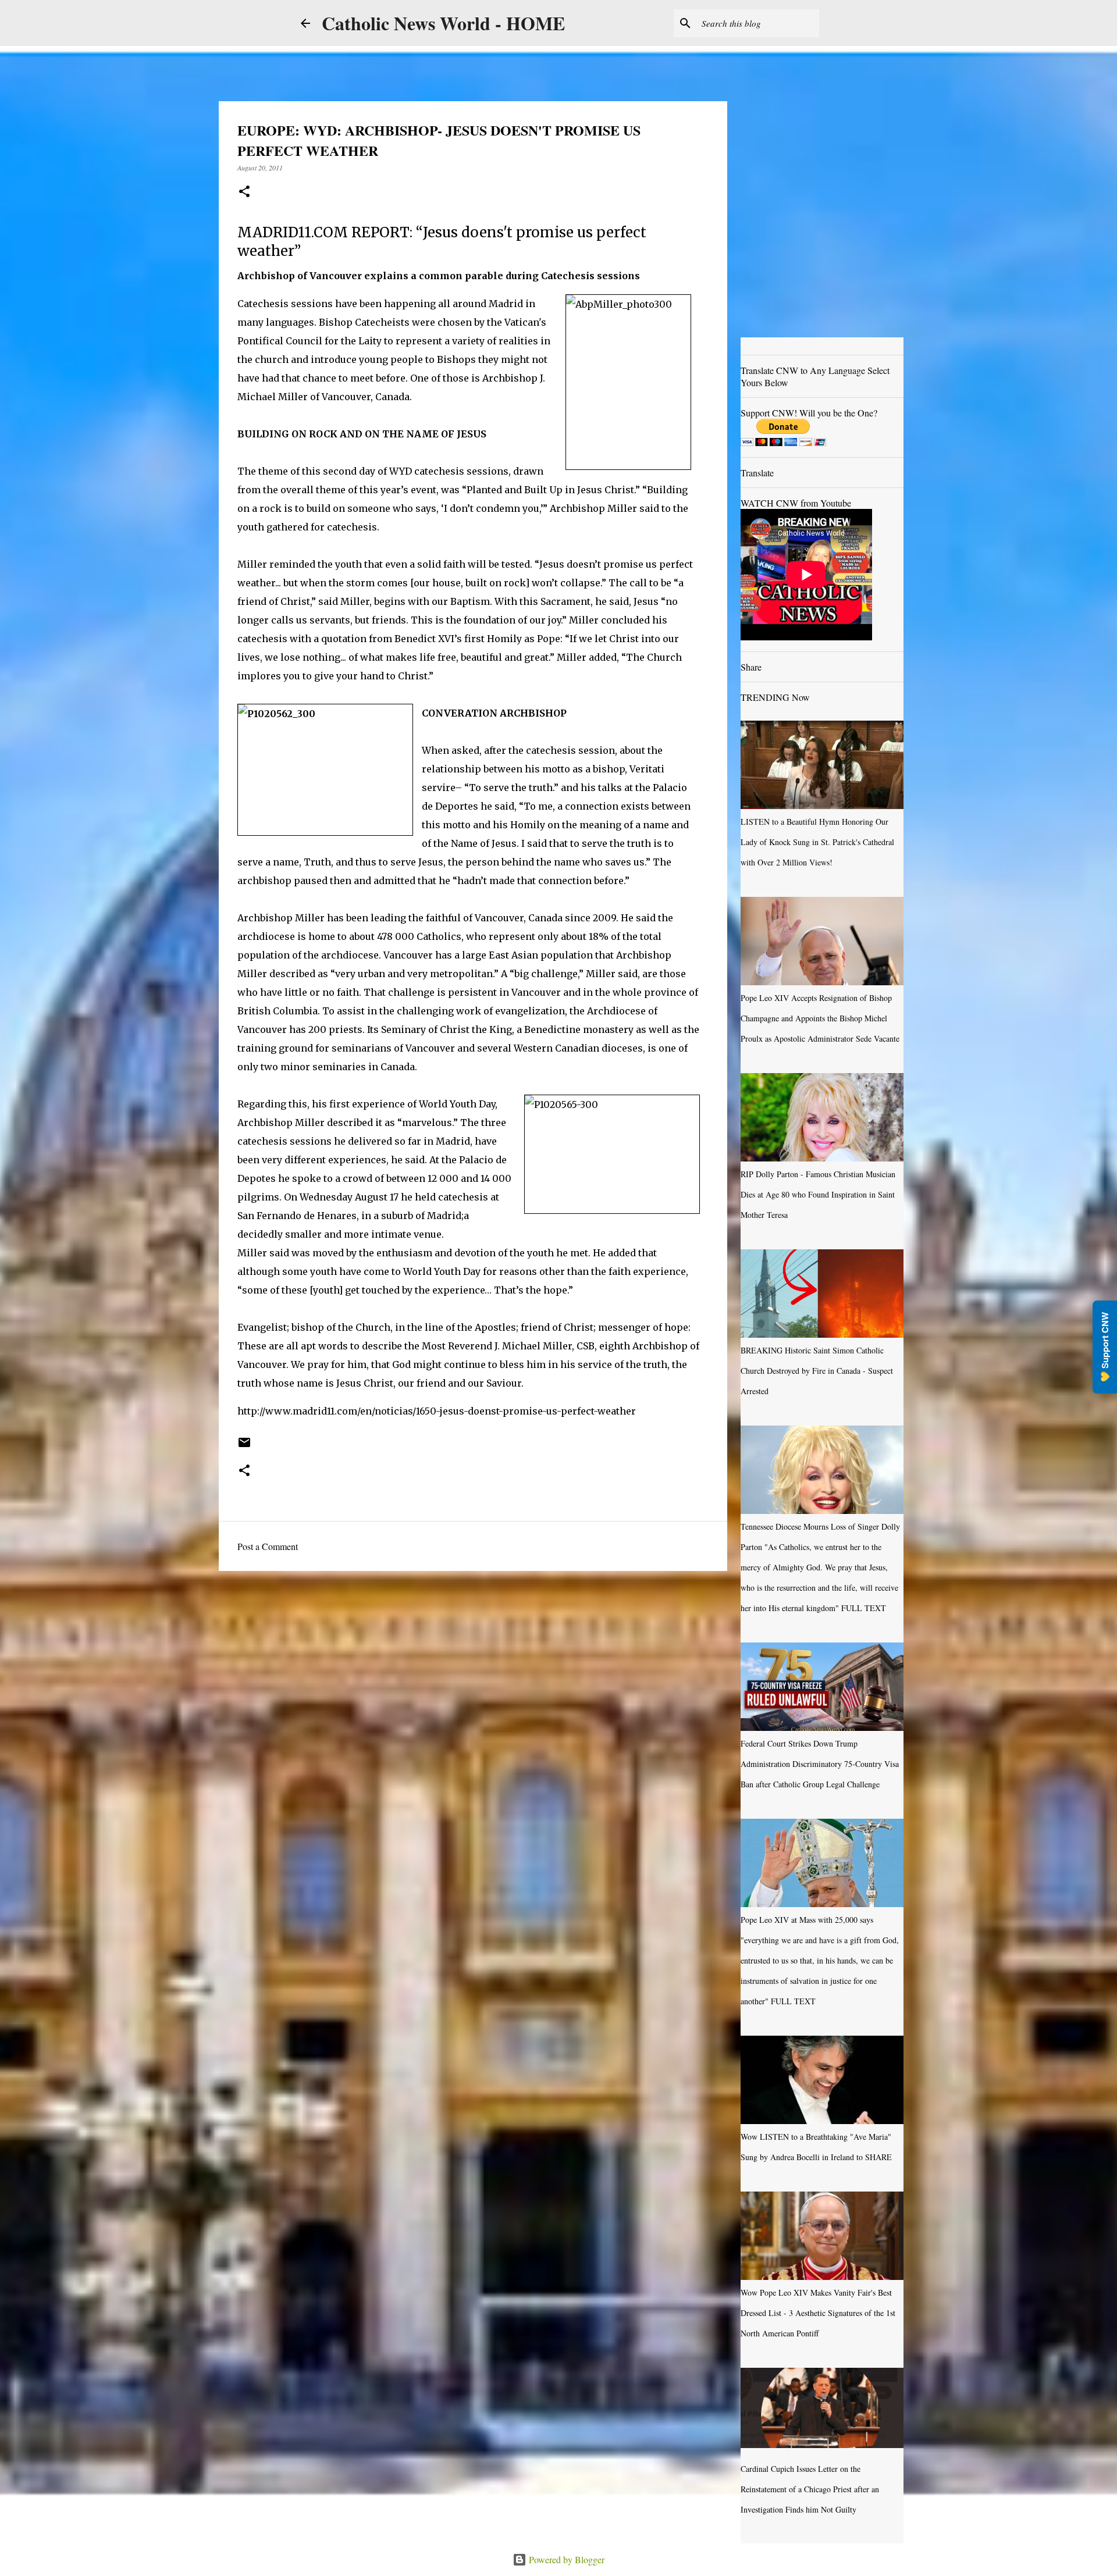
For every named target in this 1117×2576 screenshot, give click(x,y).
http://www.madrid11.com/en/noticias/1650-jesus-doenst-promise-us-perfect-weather (437, 1411)
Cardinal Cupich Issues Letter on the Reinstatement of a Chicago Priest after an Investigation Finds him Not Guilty (810, 2489)
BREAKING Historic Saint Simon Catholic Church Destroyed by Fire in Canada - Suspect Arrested (817, 1371)
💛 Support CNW (1105, 1347)
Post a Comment (268, 1546)
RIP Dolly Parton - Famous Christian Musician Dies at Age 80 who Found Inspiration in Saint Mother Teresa (818, 1194)
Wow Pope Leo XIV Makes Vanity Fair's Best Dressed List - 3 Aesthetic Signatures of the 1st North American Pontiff (818, 2313)
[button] (244, 192)
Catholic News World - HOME (443, 23)
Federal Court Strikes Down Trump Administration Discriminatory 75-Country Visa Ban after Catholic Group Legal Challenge (820, 1764)
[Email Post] (244, 1446)
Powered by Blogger (565, 2559)
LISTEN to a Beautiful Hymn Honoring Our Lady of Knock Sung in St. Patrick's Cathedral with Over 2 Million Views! (817, 842)
